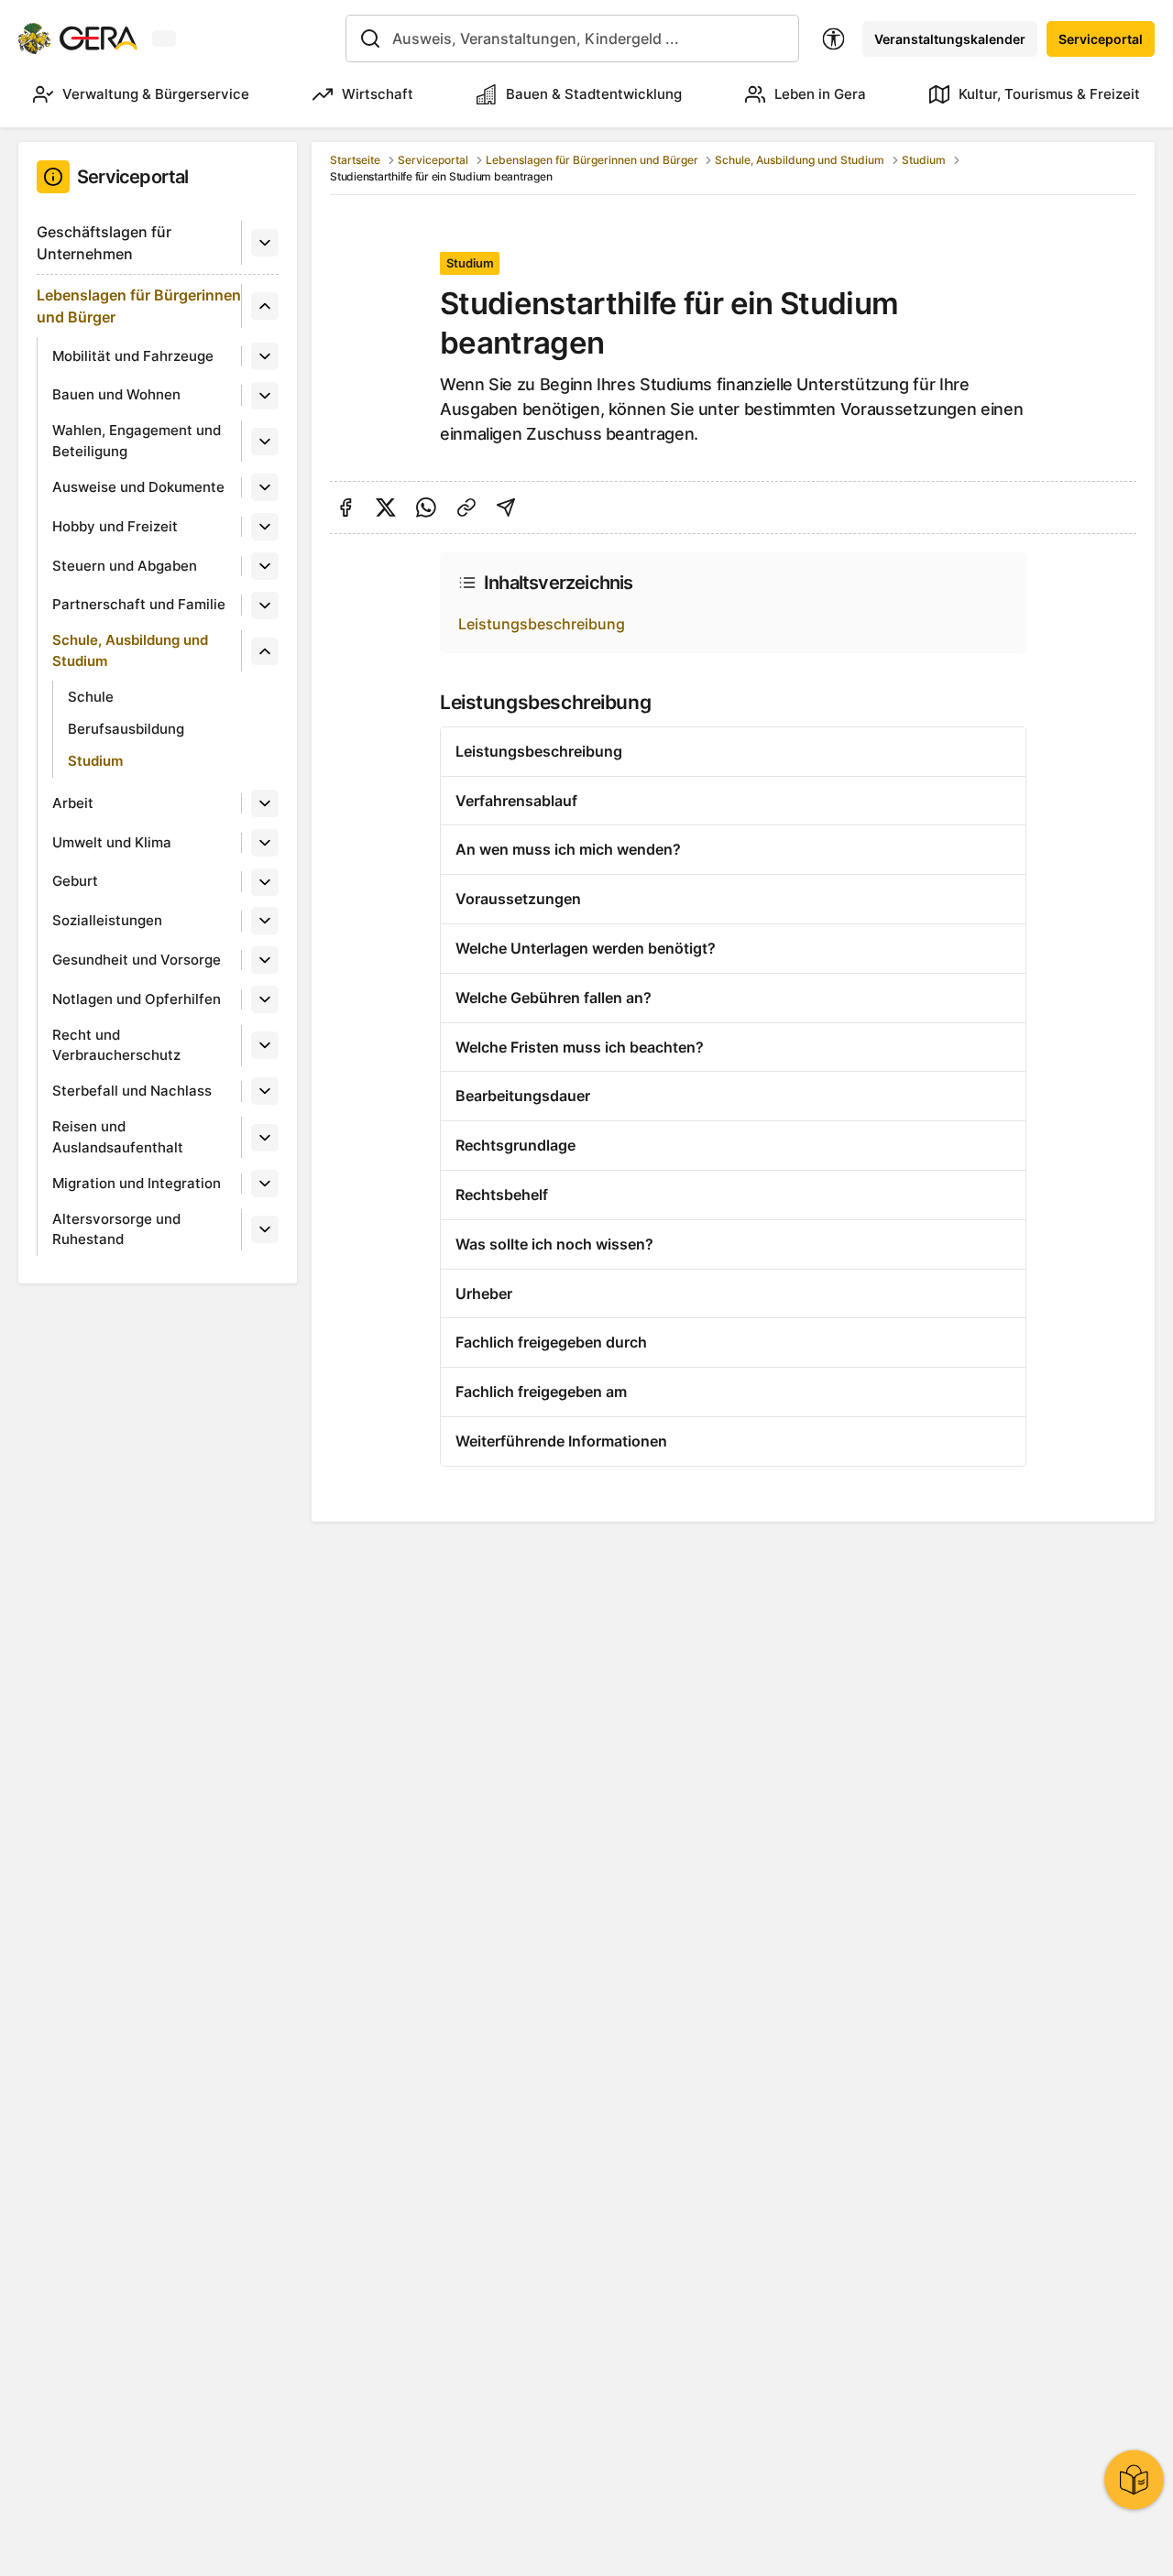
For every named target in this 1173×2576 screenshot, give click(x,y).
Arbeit (73, 803)
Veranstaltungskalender (950, 39)
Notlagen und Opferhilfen (137, 999)
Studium (95, 761)
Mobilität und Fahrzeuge (133, 356)
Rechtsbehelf (502, 1195)
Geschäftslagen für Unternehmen (104, 243)
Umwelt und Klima (112, 842)
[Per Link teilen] (466, 508)
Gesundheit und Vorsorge (137, 960)
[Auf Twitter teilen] (386, 508)
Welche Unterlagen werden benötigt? (586, 948)
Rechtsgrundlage (515, 1145)
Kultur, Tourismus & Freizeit (1049, 94)
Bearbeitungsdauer (523, 1096)
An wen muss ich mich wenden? (568, 849)
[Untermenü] (265, 243)
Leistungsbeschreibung (542, 624)
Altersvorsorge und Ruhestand (116, 1229)
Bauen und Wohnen (116, 394)
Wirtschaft (378, 94)
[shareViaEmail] (506, 508)
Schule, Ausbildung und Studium (130, 650)
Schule (91, 697)
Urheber (484, 1293)
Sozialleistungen (107, 920)
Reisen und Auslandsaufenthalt (118, 1137)
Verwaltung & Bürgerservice (156, 94)
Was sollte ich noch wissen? (554, 1244)
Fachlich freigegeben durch (551, 1342)
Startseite (355, 160)
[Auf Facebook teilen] (345, 508)
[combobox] (572, 38)
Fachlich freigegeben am (541, 1392)
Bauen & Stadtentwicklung (594, 94)
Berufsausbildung (126, 729)
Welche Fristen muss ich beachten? (580, 1047)
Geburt (75, 881)
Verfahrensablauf (516, 801)
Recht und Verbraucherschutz (116, 1045)
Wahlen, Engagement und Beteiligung (137, 441)
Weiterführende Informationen (561, 1441)
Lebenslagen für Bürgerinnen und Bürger (139, 306)
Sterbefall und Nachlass (132, 1091)
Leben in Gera (820, 94)
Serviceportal (1101, 39)
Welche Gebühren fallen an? (554, 998)
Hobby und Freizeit (115, 526)
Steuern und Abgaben (125, 566)
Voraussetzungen (518, 899)
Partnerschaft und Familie (139, 604)
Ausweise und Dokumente (138, 487)
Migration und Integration (137, 1183)
